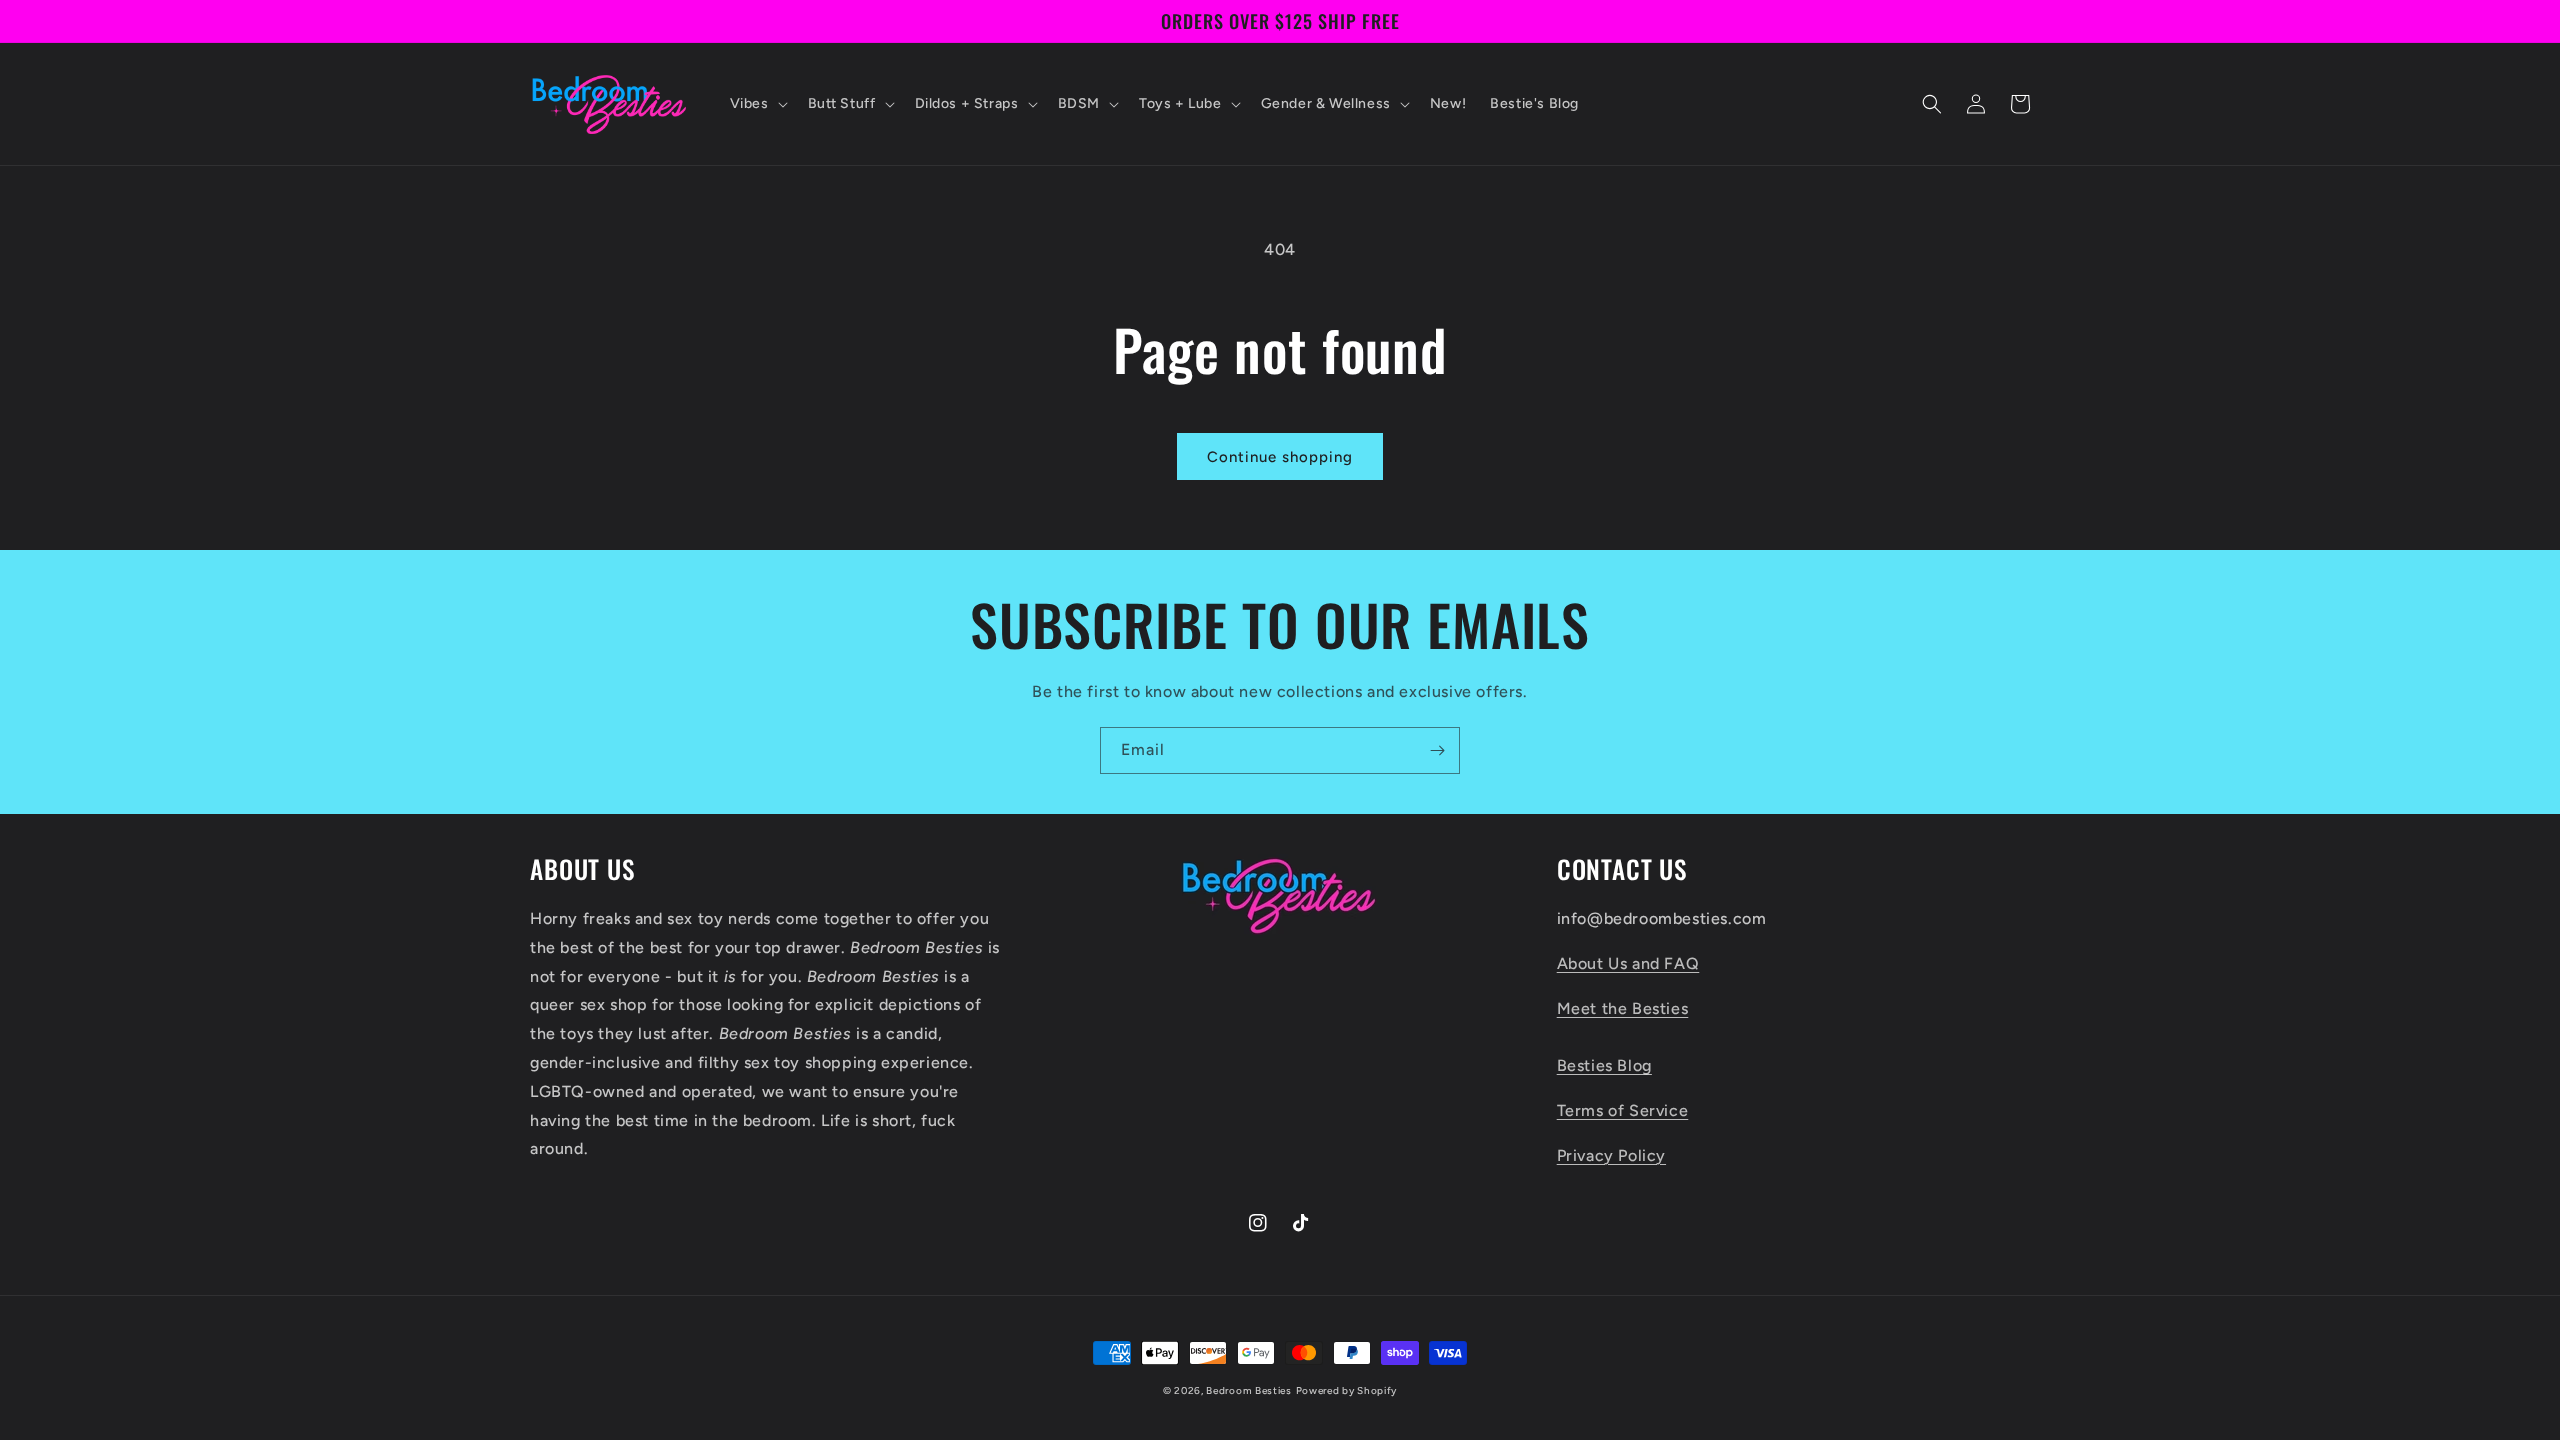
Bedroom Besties (1249, 1390)
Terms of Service (1623, 1110)
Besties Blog (1604, 1065)
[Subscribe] (1437, 750)
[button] (757, 104)
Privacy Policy (1611, 1155)
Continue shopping (1280, 457)
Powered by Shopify (1347, 1390)
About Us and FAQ (1628, 963)
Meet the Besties (1623, 1008)
